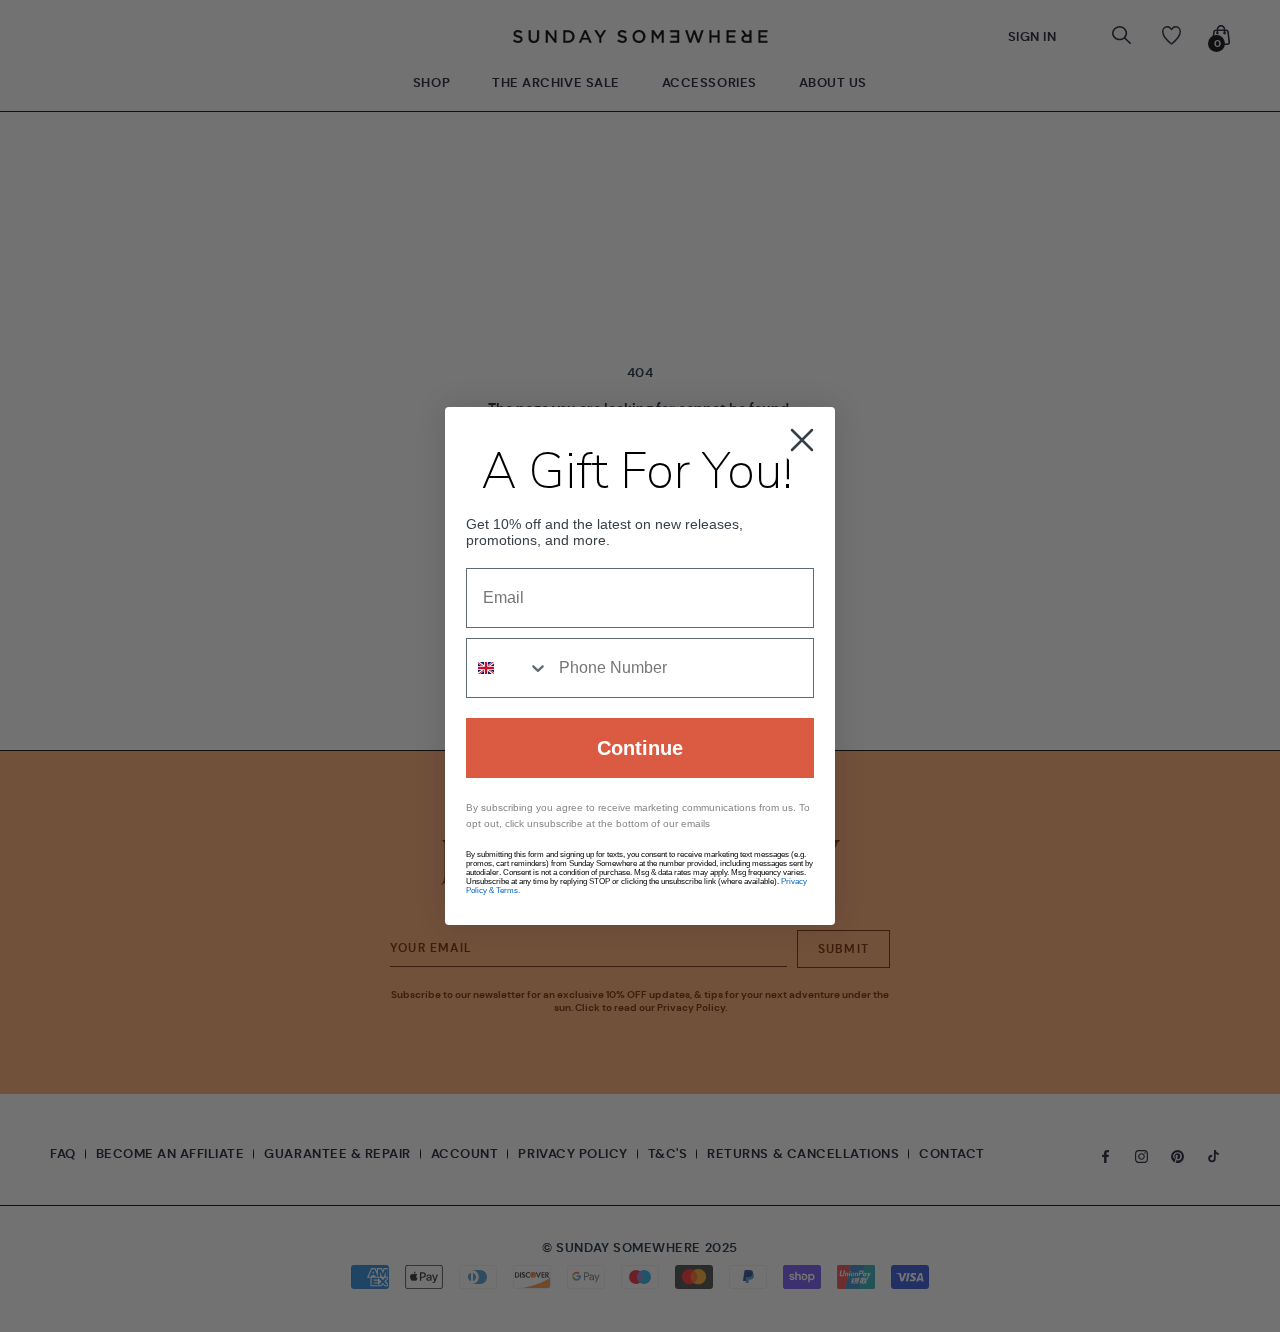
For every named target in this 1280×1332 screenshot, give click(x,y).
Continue (640, 748)
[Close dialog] (802, 440)
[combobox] (508, 668)
